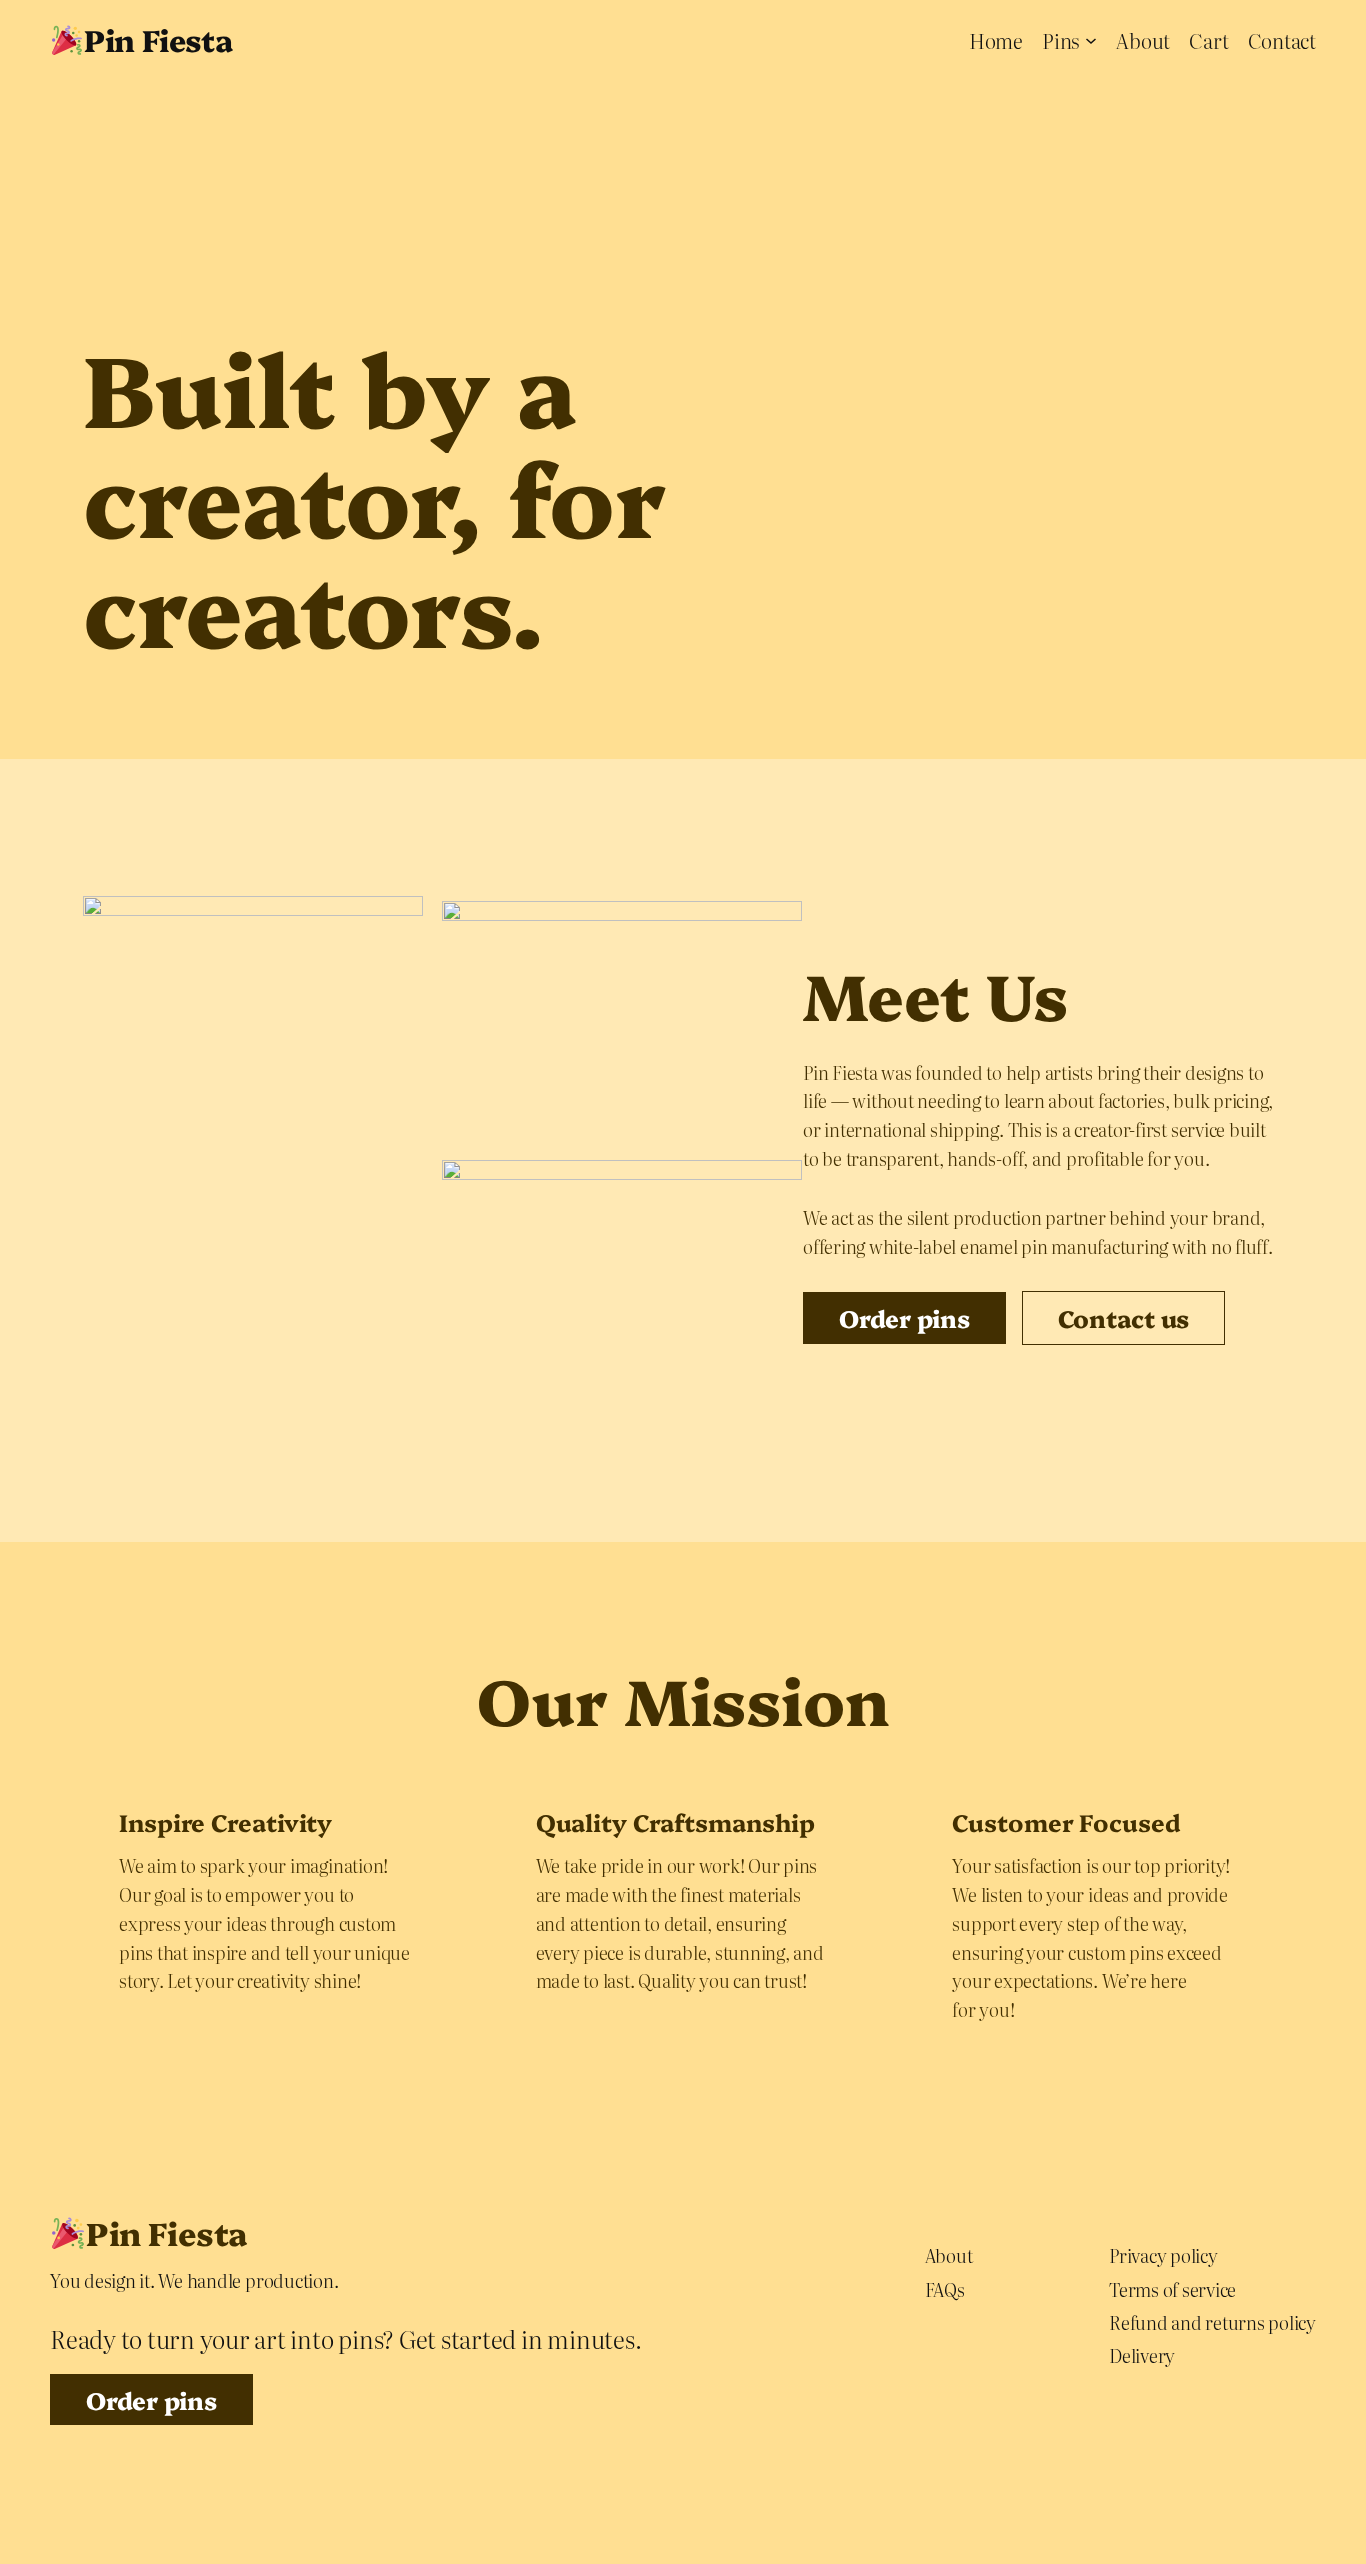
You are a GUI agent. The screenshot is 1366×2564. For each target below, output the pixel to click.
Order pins (151, 2399)
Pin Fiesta (158, 39)
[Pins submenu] (1091, 40)
